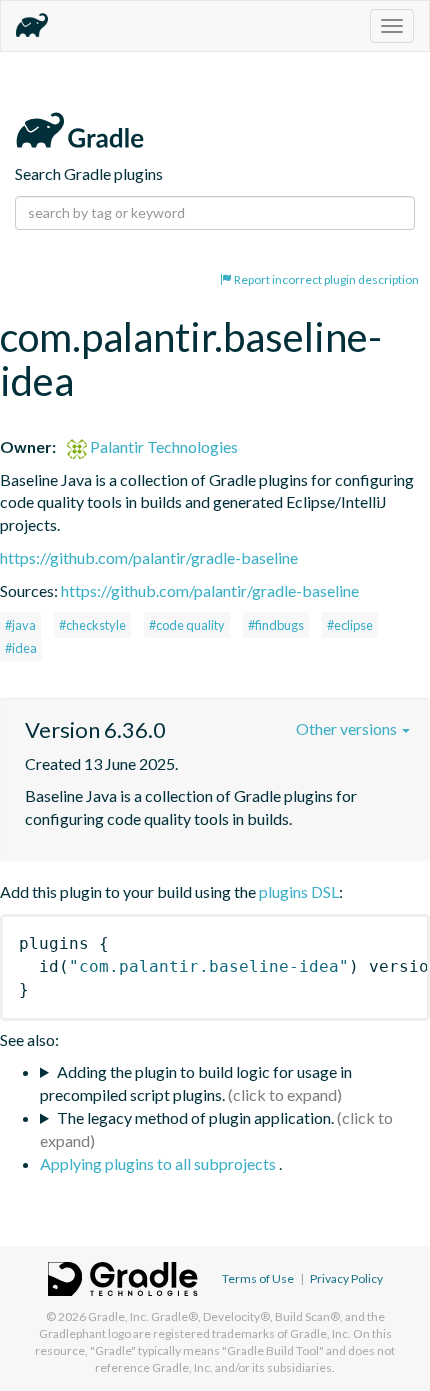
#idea (21, 648)
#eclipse (350, 625)
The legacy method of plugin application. (195, 1117)
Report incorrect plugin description (325, 279)
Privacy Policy (346, 1278)
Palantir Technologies (162, 446)
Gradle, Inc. (118, 1316)
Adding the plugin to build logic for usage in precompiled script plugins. (196, 1083)
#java (20, 625)
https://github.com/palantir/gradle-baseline (149, 557)
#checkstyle (92, 625)
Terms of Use (258, 1278)
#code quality (187, 625)
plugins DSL (299, 891)
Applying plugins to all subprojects (159, 1163)
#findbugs (276, 625)
